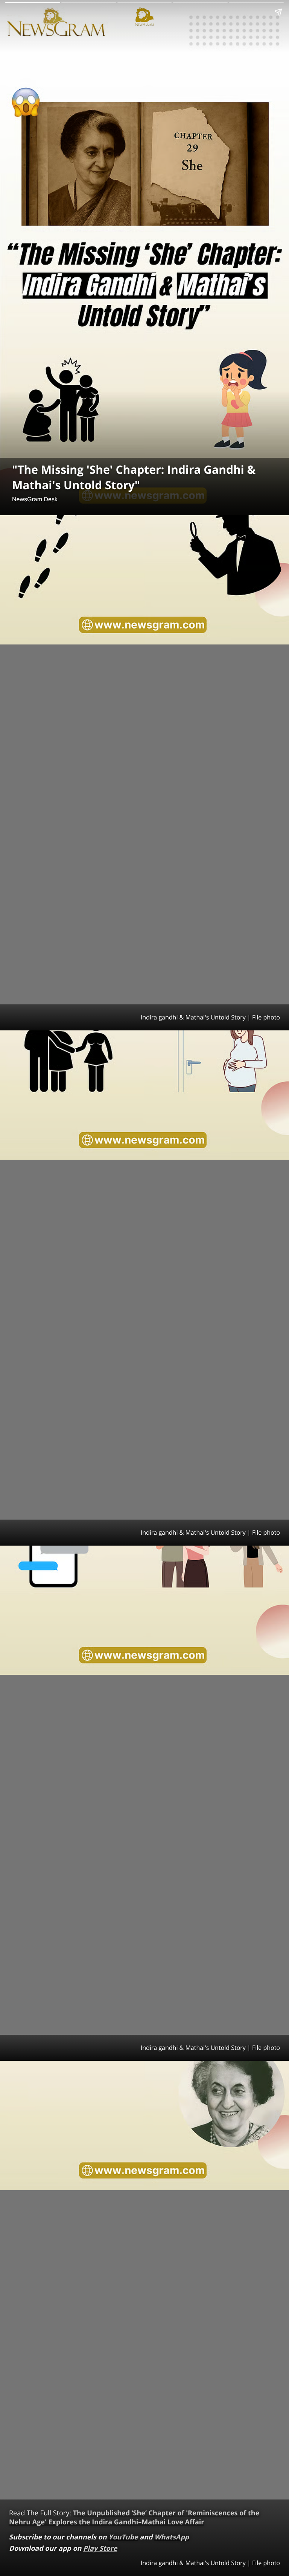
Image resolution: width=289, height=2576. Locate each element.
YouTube (123, 2537)
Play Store (100, 2548)
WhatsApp (172, 2537)
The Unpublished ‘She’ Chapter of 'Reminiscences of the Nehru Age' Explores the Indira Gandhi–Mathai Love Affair (134, 2518)
